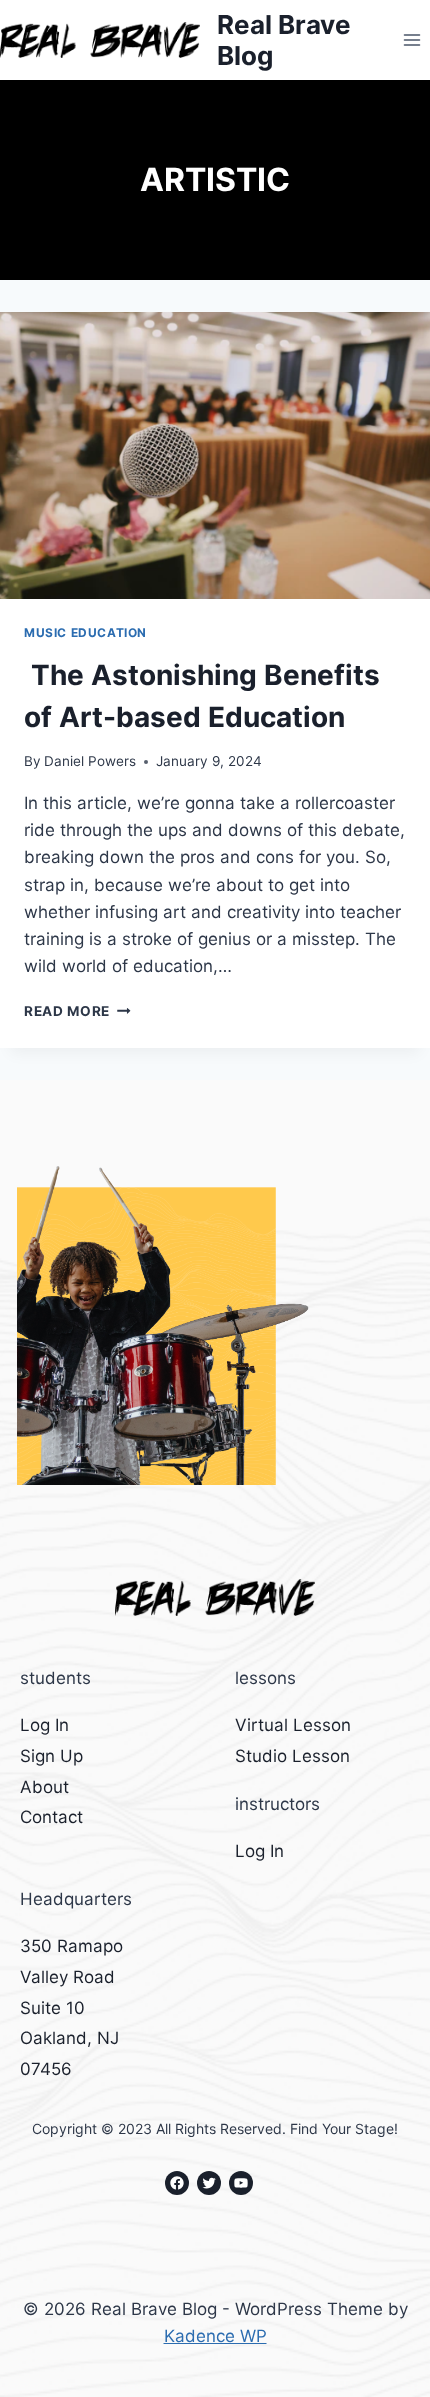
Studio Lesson (292, 1756)
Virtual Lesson (293, 1725)
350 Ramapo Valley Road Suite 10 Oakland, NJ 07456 (71, 2007)
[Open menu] (411, 39)
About (44, 1787)
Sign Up (51, 1756)
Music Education (85, 632)
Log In (44, 1725)
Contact (51, 1817)
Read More (77, 1011)
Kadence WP (215, 2336)
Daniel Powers (90, 761)
